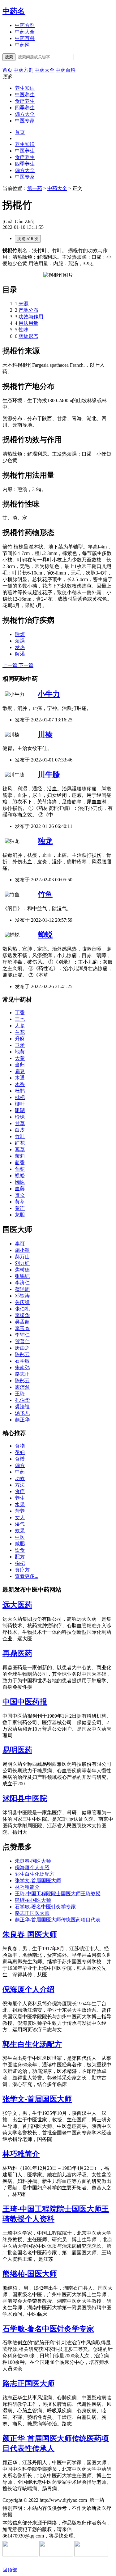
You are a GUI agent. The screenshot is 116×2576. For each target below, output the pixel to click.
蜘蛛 (20, 1182)
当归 (20, 1065)
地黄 (20, 1052)
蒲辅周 (22, 1289)
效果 (20, 1531)
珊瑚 (20, 1110)
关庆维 (22, 1302)
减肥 (20, 1544)
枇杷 (20, 1097)
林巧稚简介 (27, 1887)
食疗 (20, 1491)
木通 (20, 1078)
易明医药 (17, 1750)
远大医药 (17, 1605)
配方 (20, 1557)
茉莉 (20, 1156)
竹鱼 (45, 894)
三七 (20, 1019)
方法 (20, 1485)
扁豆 (20, 1071)
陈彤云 (22, 1354)
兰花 (20, 1032)
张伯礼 (22, 1309)
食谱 (20, 1459)
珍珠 (20, 1117)
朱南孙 (22, 1368)
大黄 (20, 1058)
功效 (20, 1478)
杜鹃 (20, 1091)
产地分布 (28, 310)
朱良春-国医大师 (33, 1861)
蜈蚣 (20, 1176)
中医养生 (25, 95)
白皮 (20, 1130)
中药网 (22, 45)
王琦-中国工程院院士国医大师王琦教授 (58, 1894)
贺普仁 (22, 1341)
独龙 (45, 841)
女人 (20, 1517)
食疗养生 (25, 101)
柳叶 (20, 1104)
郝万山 (22, 1257)
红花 (20, 1143)
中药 (20, 1472)
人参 (20, 1026)
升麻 (20, 1039)
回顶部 (10, 2570)
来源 (24, 304)
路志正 (22, 1374)
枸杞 (20, 1563)
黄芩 (20, 1202)
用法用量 (28, 323)
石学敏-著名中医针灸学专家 (45, 1907)
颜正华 (22, 1420)
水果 (20, 1504)
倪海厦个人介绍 (32, 1867)
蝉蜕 (45, 935)
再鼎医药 (17, 1653)
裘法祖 (22, 1407)
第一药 (35, 188)
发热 (20, 647)
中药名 (14, 11)
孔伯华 (22, 1400)
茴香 (20, 1163)
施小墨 (22, 1250)
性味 (24, 330)
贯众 (20, 1195)
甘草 (20, 1123)
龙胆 (20, 1215)
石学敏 (22, 1361)
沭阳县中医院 (25, 1798)
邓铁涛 (22, 1296)
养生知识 (25, 88)
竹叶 (20, 1136)
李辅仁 (22, 1335)
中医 (20, 1537)
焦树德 (22, 1270)
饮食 (20, 1550)
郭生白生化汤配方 (35, 1874)
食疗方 (22, 1570)
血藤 (20, 1189)
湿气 (20, 1524)
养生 (20, 1498)
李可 (20, 1244)
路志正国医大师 (32, 1913)
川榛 (45, 734)
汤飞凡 (22, 1413)
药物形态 (28, 336)
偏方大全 (25, 114)
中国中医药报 (25, 1702)
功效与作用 (31, 317)
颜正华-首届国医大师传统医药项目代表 (58, 1920)
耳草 (20, 1149)
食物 (20, 1446)
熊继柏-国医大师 (33, 1900)
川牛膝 (49, 775)
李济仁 (22, 1283)
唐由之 (22, 1348)
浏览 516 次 (28, 239)
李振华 (22, 1315)
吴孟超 (22, 1322)
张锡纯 (22, 1276)
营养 (20, 1511)
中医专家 (25, 121)
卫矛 (20, 1045)
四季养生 (25, 108)
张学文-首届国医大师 (38, 1881)
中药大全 (25, 32)
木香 (20, 1084)
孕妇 (20, 1452)
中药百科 (25, 38)
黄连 (20, 1208)
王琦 (20, 1394)
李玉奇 (22, 1328)
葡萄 (20, 1169)
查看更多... (27, 1576)
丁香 (20, 1013)
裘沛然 (22, 1387)
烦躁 (20, 641)
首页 (20, 132)
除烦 (20, 634)
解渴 (20, 654)
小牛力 (49, 694)
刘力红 (22, 1263)
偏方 (20, 1465)
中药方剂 (25, 25)
